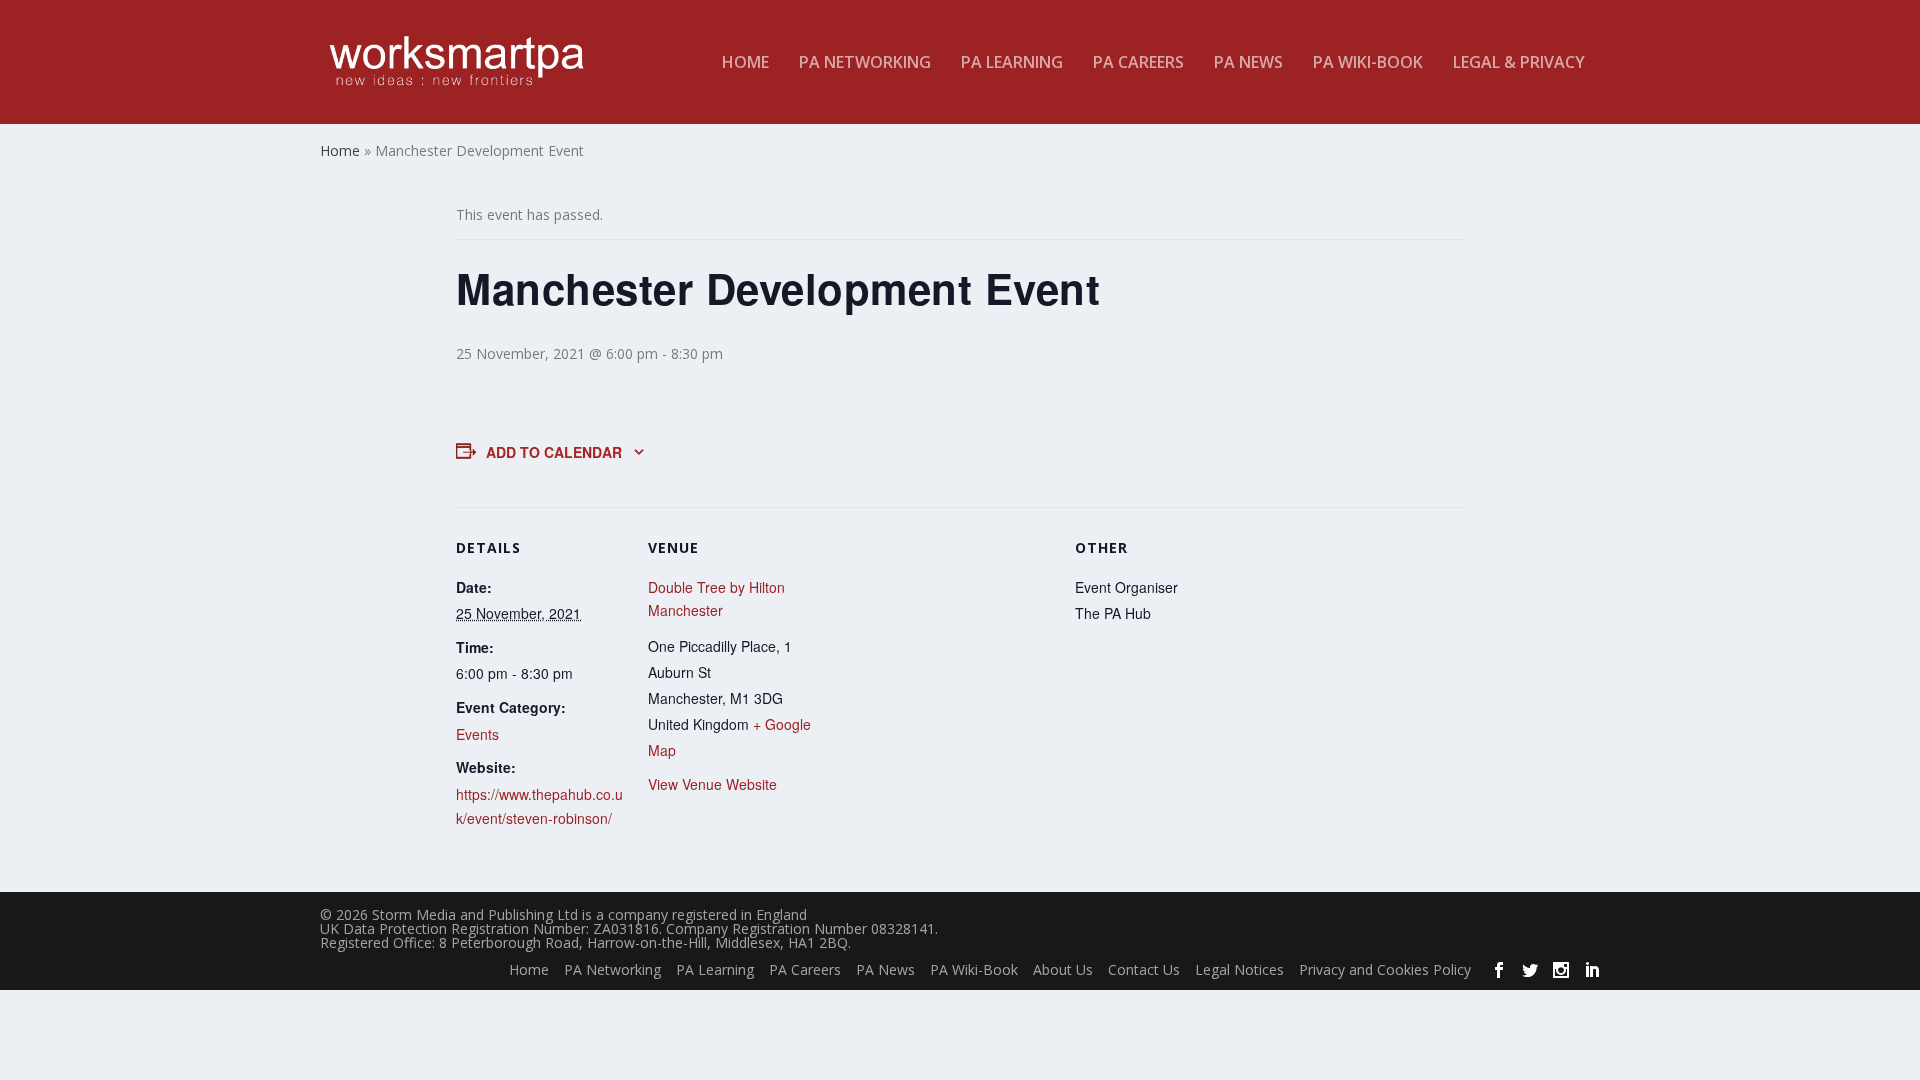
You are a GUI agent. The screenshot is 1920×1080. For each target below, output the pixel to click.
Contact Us (1144, 969)
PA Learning (1012, 63)
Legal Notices (1239, 969)
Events (477, 734)
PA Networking (865, 63)
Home (745, 63)
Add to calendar (554, 452)
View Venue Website (712, 784)
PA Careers (1138, 63)
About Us (1063, 969)
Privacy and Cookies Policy (1385, 969)
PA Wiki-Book (1368, 63)
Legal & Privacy (1519, 63)
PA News (1248, 63)
